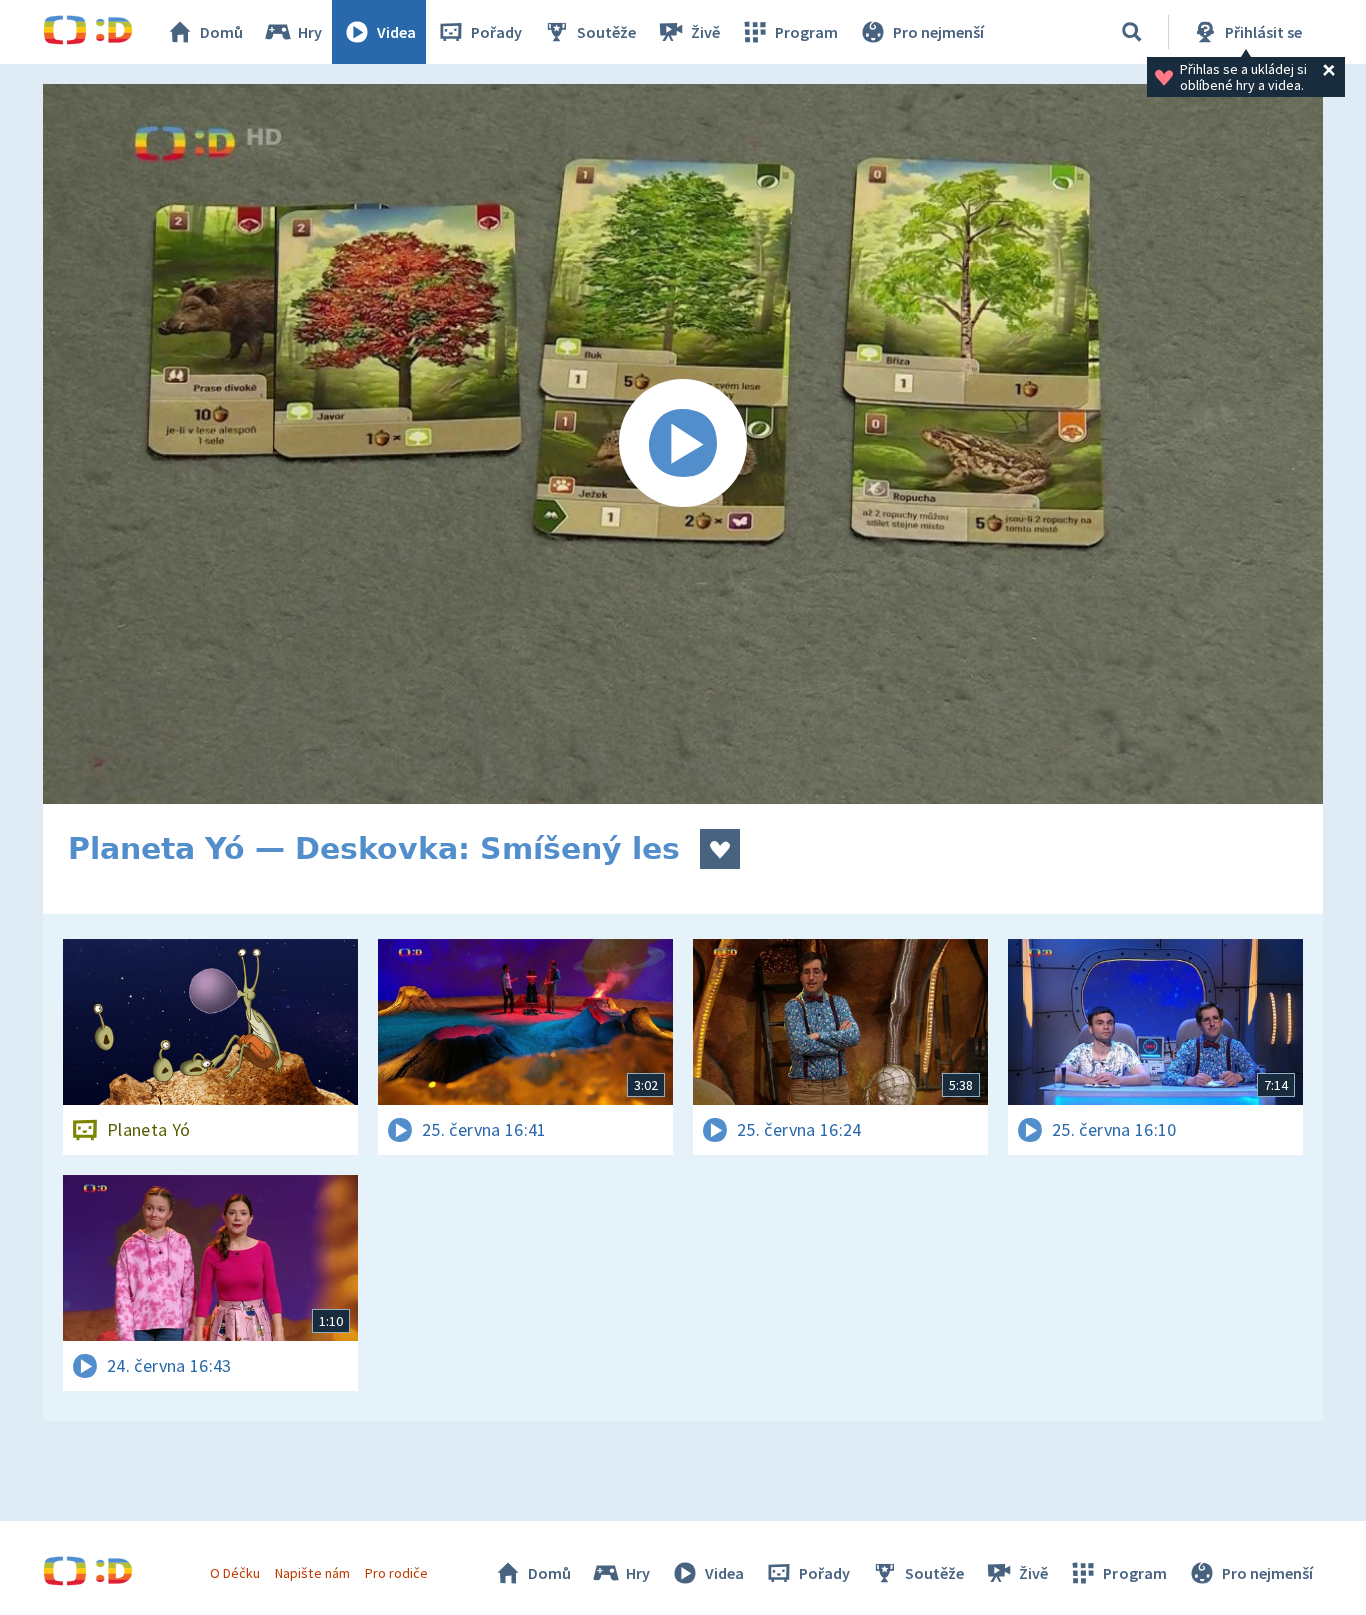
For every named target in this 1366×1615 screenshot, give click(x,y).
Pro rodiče (396, 1573)
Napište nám (312, 1573)
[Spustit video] (683, 444)
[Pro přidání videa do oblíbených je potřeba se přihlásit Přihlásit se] (720, 849)
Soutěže (606, 32)
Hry (310, 32)
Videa (396, 32)
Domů (221, 32)
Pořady (496, 32)
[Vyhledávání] (1132, 32)
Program (806, 32)
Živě (705, 32)
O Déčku (235, 1573)
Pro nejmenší (938, 32)
